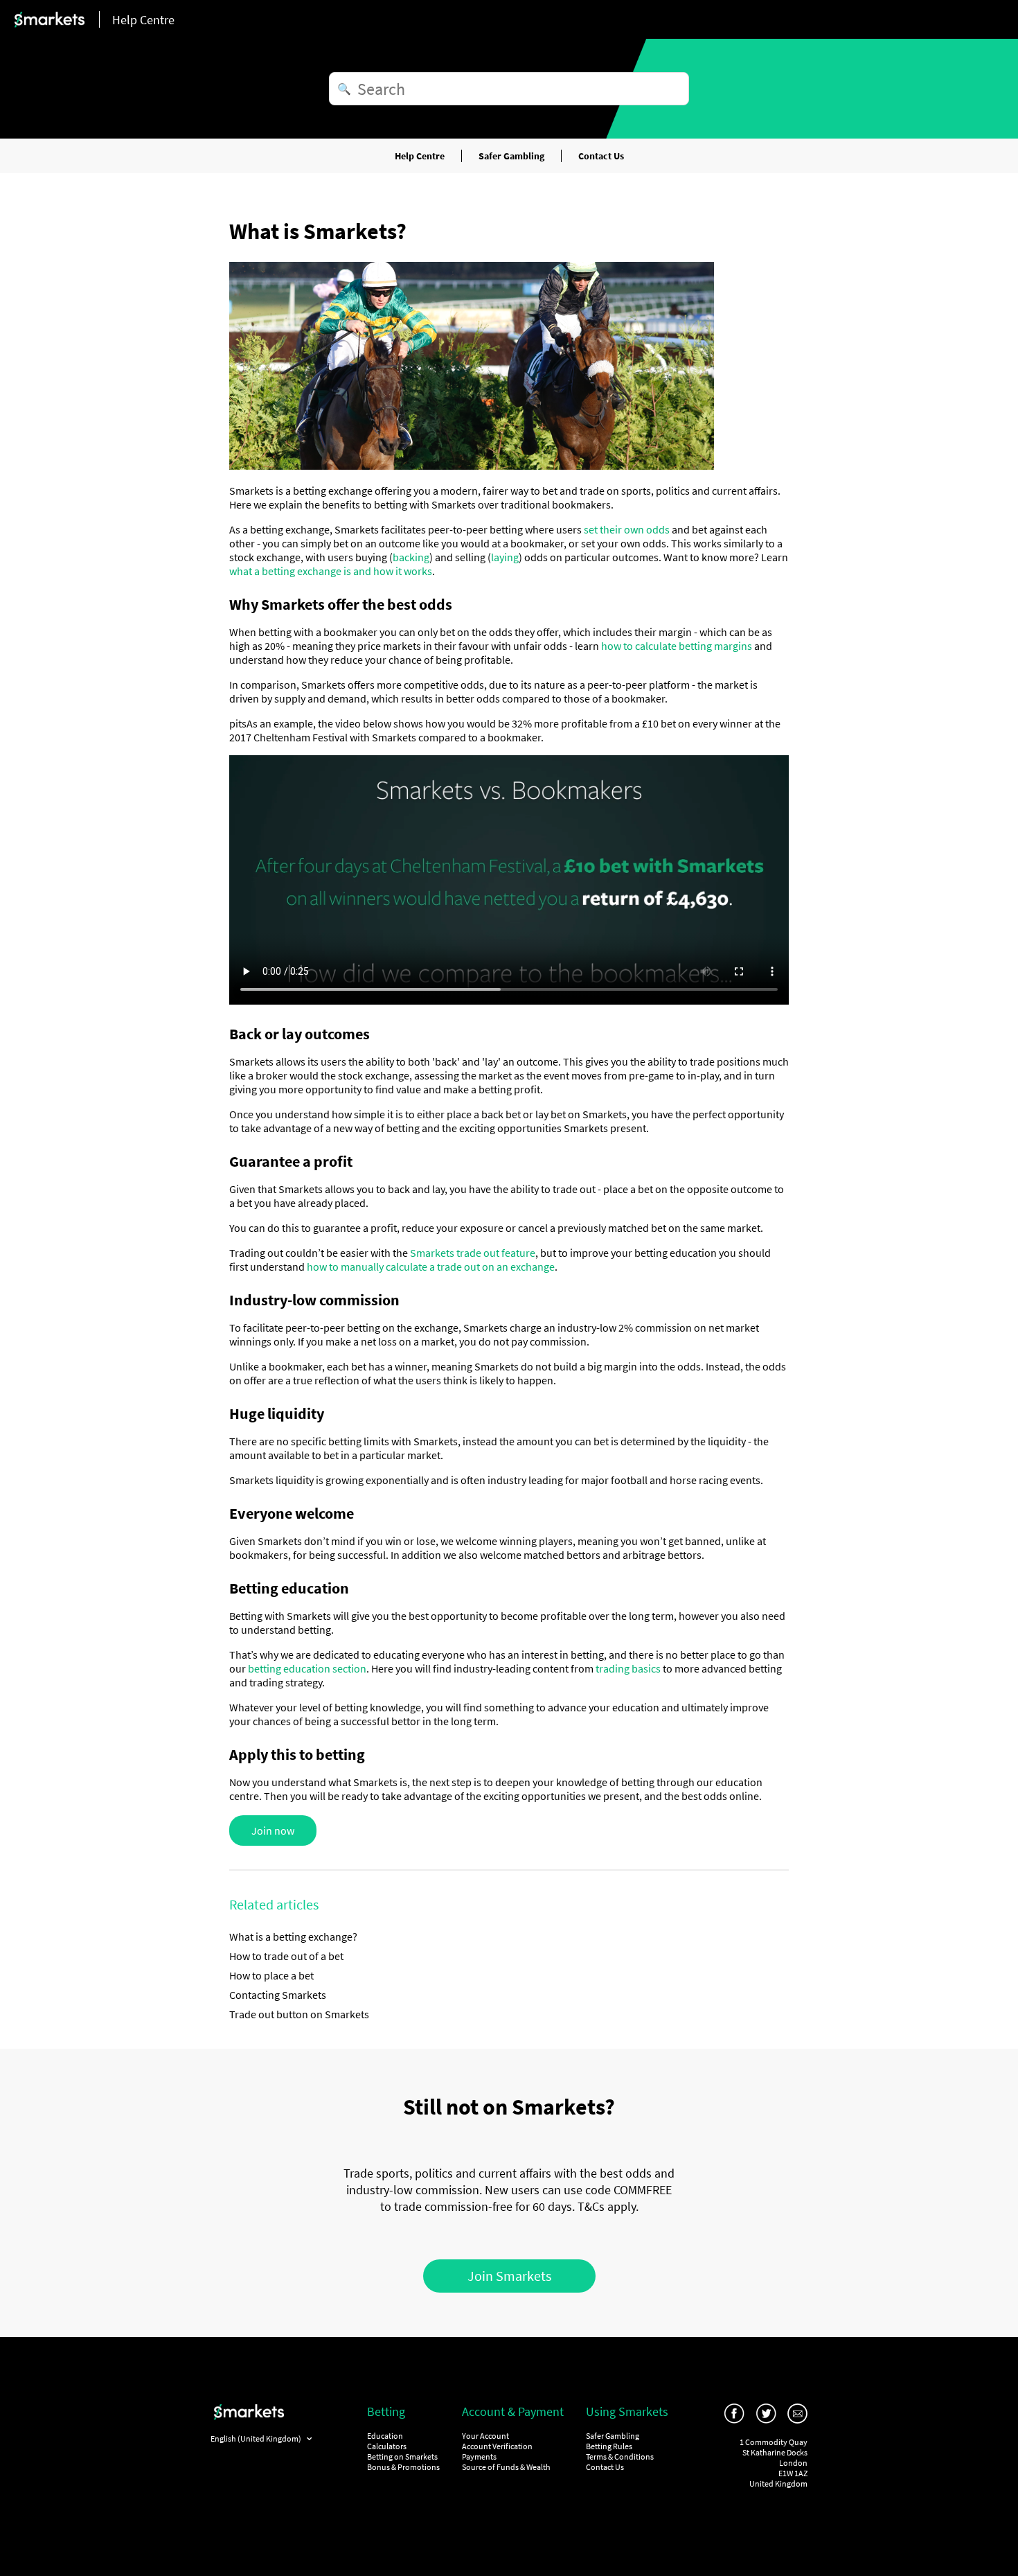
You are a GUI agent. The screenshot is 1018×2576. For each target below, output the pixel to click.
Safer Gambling (511, 156)
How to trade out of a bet (286, 1956)
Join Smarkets (509, 2276)
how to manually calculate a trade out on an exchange (431, 1267)
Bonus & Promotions (403, 2467)
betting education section (307, 1668)
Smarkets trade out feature (473, 1253)
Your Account (485, 2436)
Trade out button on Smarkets (299, 2014)
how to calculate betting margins (677, 646)
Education (385, 2436)
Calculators (387, 2446)
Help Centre (420, 156)
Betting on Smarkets (402, 2456)
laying (505, 557)
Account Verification (497, 2446)
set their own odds (627, 529)
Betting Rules (609, 2446)
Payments (479, 2456)
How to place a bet (271, 1975)
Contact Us (601, 156)
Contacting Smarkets (278, 1995)
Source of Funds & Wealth (506, 2467)
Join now (273, 1830)
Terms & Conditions (620, 2456)
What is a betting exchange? (293, 1937)
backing (411, 557)
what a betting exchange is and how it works (331, 571)
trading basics (628, 1668)
